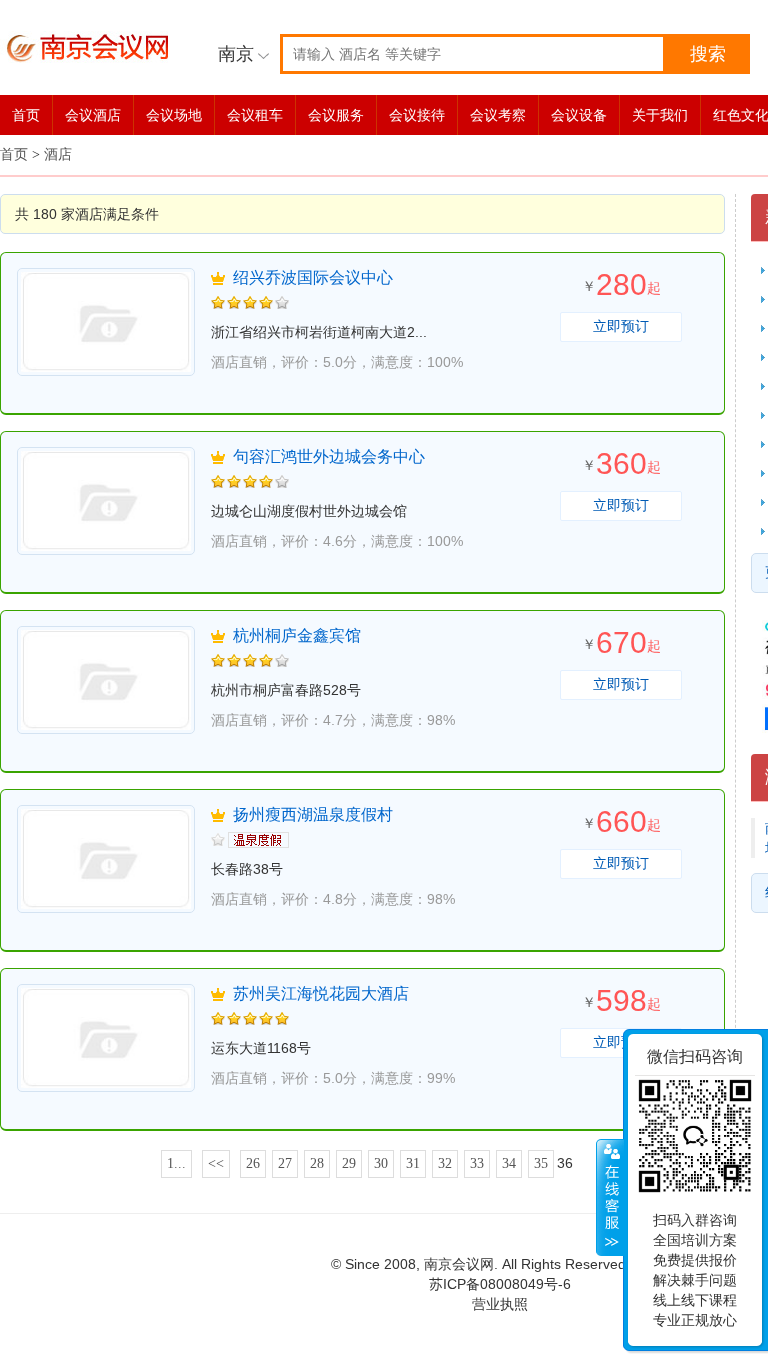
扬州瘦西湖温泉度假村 (313, 814)
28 (317, 1163)
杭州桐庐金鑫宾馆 (297, 635)
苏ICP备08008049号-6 (500, 1284)
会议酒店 (93, 115)
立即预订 (621, 326)
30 (381, 1163)
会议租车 (255, 115)
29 (349, 1163)
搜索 (708, 54)
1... (176, 1163)
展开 (610, 1198)
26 (253, 1163)
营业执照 (500, 1304)
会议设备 (579, 115)
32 (445, 1163)
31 (413, 1163)
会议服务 (336, 115)
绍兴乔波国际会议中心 (313, 277)
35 (541, 1163)
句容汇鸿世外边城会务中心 (329, 456)
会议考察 (498, 115)
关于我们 (660, 115)
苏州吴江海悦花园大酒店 (321, 993)
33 (477, 1163)
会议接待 (417, 115)
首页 (26, 115)
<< (216, 1163)
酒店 (58, 154)
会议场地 (174, 115)
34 (509, 1163)
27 (285, 1163)
